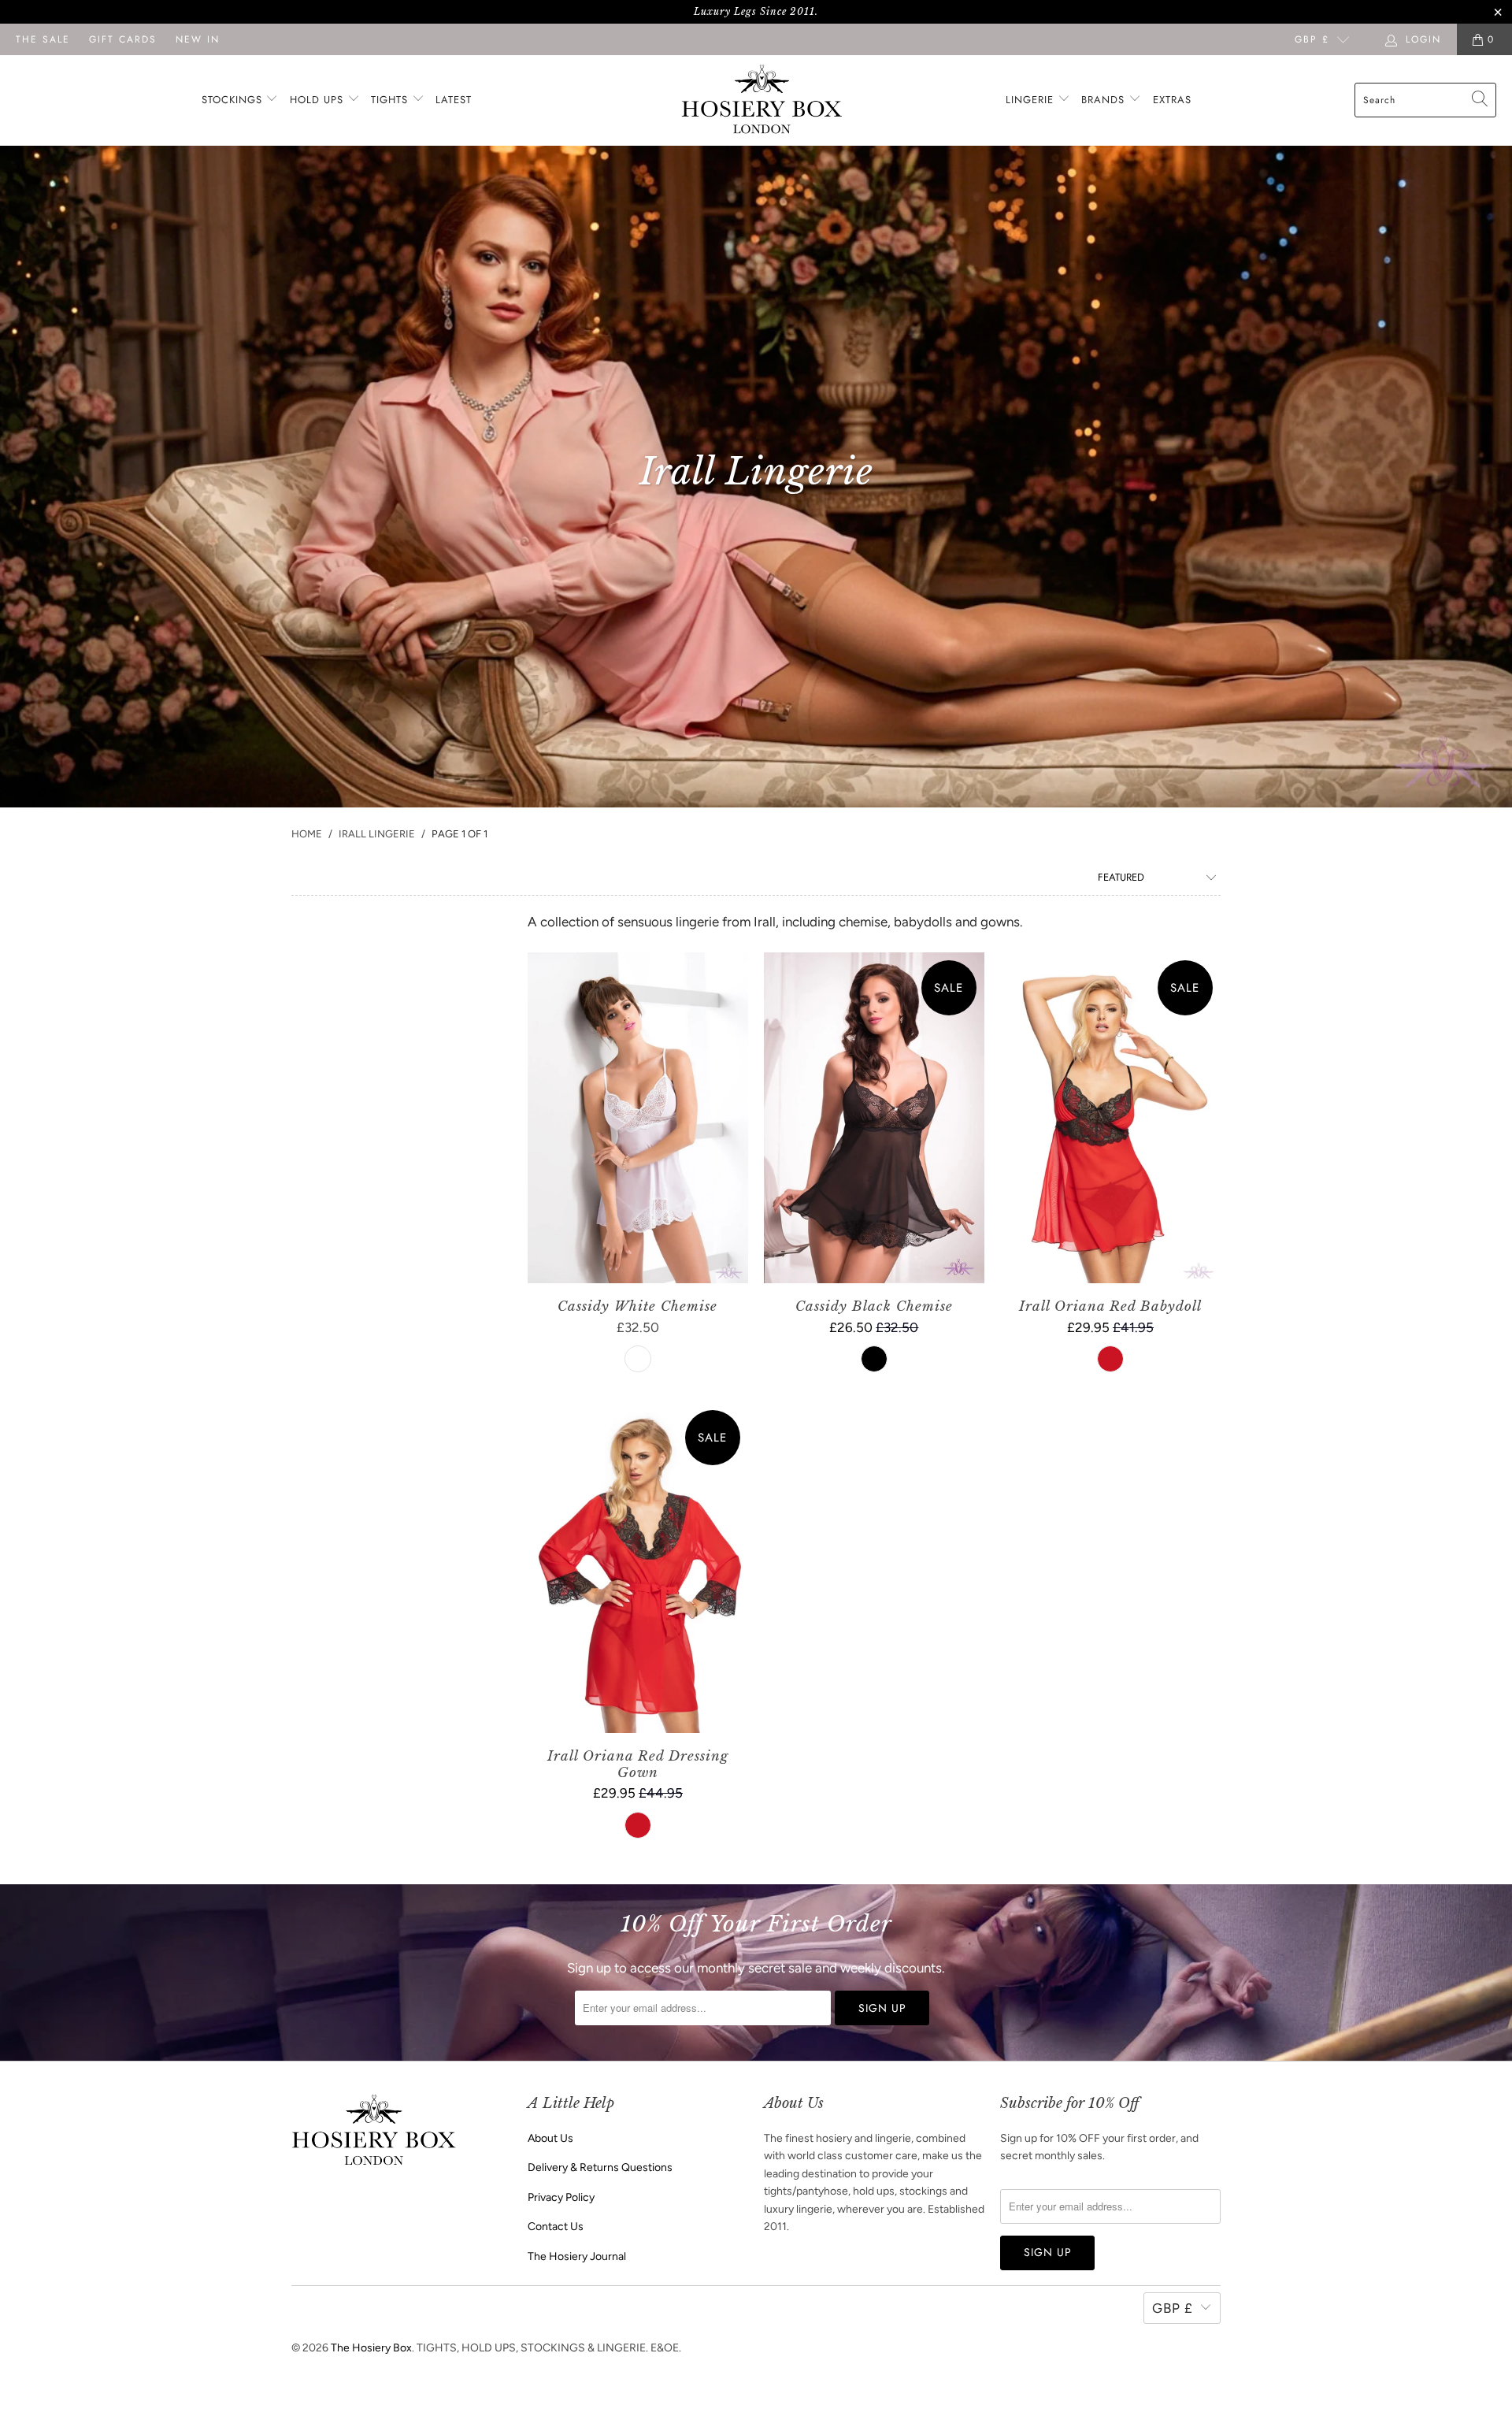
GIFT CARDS (123, 39)
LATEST (454, 100)
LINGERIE (1032, 100)
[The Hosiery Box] (762, 100)
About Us (550, 2138)
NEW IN (198, 39)
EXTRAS (1172, 100)
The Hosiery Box (371, 2348)
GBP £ (1312, 39)
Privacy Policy (561, 2197)
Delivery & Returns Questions (600, 2167)
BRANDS (1103, 100)
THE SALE (43, 39)
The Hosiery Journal (577, 2256)
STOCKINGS (234, 100)
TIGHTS (391, 100)
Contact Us (556, 2227)
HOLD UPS (319, 100)
